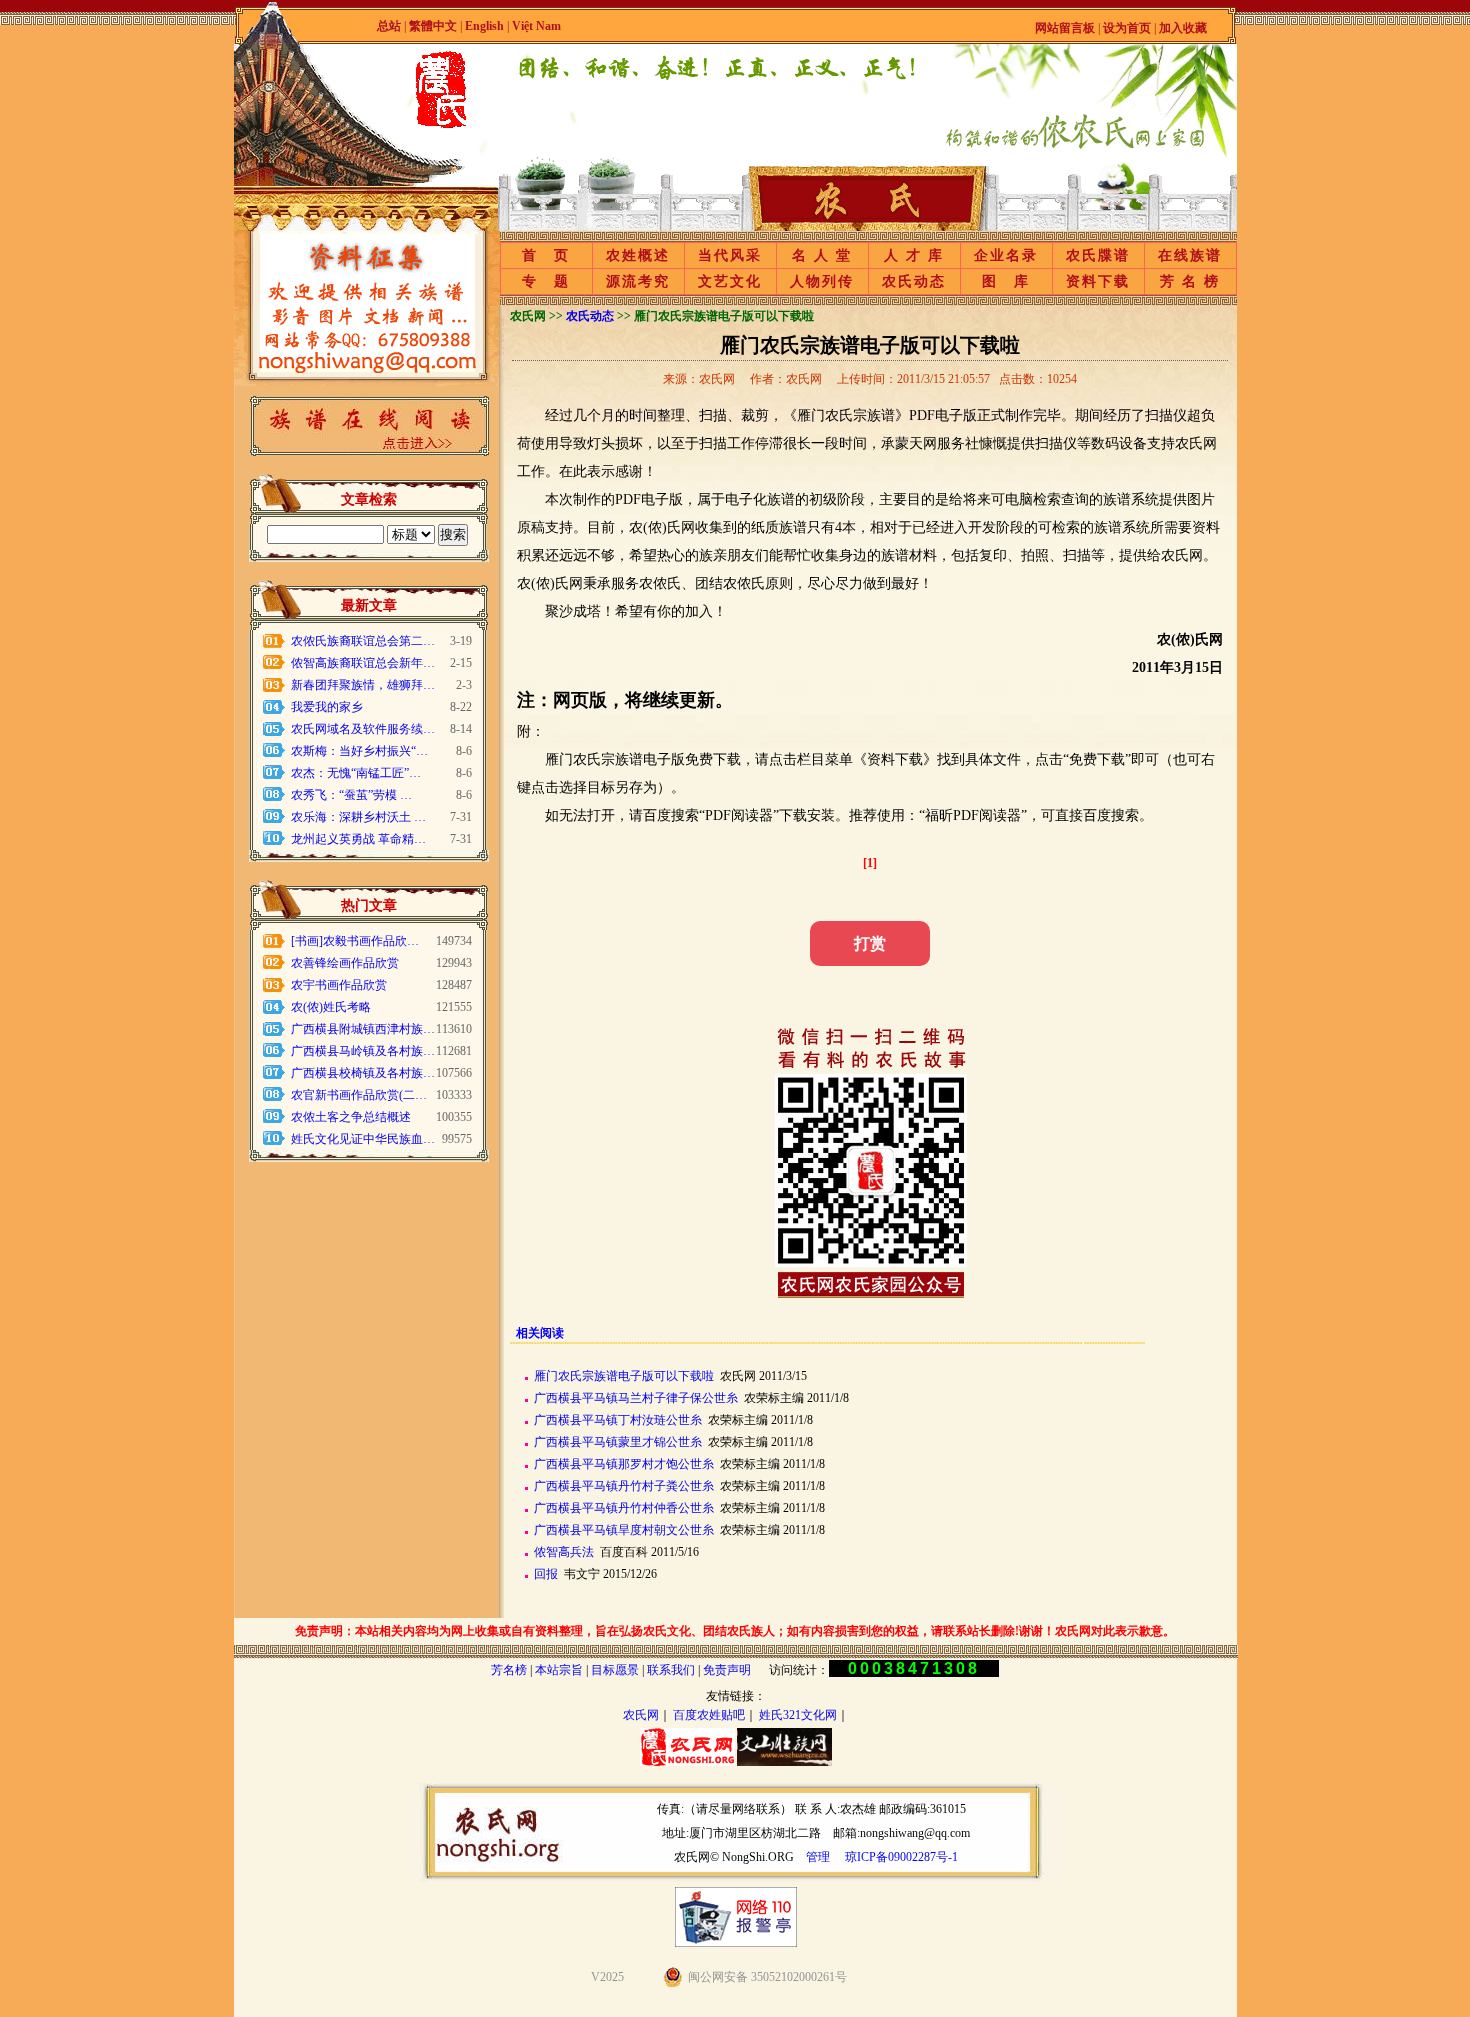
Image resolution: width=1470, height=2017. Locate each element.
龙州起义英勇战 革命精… (358, 839)
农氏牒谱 (1098, 255)
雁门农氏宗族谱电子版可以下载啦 (624, 1376)
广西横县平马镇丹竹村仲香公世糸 (624, 1508)
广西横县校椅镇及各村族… (363, 1073)
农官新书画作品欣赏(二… (359, 1095)
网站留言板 (1065, 28)
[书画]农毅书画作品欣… (355, 941)
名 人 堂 (822, 255)
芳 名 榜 (1190, 281)
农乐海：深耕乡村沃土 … (358, 817)
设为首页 (1127, 28)
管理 (818, 1857)
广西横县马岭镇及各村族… (363, 1051)
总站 (389, 26)
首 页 (546, 255)
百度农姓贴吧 (709, 1715)
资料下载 (1098, 281)
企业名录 (1006, 255)
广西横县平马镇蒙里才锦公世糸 (618, 1442)
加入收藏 (1183, 28)
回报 (546, 1574)
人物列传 (822, 281)
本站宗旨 (559, 1670)
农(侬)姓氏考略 (331, 1007)
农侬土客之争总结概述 (351, 1117)
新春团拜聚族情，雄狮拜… (363, 685)
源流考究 (638, 281)
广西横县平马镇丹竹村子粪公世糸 (624, 1486)
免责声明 (727, 1670)
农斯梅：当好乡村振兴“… (359, 751)
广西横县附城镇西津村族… (363, 1029)
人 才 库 (914, 255)
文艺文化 (730, 281)
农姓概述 (638, 255)
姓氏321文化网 (798, 1715)
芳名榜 (509, 1670)
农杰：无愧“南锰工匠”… (356, 773)
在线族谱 (1190, 255)
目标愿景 (615, 1670)
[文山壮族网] (784, 1762)
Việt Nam (536, 26)
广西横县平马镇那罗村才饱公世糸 (624, 1464)
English (486, 26)
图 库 (1006, 281)
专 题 (546, 281)
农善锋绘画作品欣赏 (345, 963)
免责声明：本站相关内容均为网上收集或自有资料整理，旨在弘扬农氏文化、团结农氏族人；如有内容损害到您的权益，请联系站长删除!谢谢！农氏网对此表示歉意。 (735, 1631)
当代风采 (730, 255)
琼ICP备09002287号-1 (901, 1857)
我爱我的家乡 (327, 707)
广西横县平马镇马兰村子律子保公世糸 (636, 1398)
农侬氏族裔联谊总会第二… (363, 641)
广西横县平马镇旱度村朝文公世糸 (624, 1530)
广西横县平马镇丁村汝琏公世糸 (618, 1420)
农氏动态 (914, 281)
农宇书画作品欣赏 (339, 985)
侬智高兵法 (564, 1552)
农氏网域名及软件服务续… (363, 729)
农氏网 (641, 1715)
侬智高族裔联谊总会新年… (363, 663)
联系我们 (671, 1670)
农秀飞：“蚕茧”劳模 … (351, 795)
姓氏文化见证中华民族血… (363, 1139)
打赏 (870, 943)
